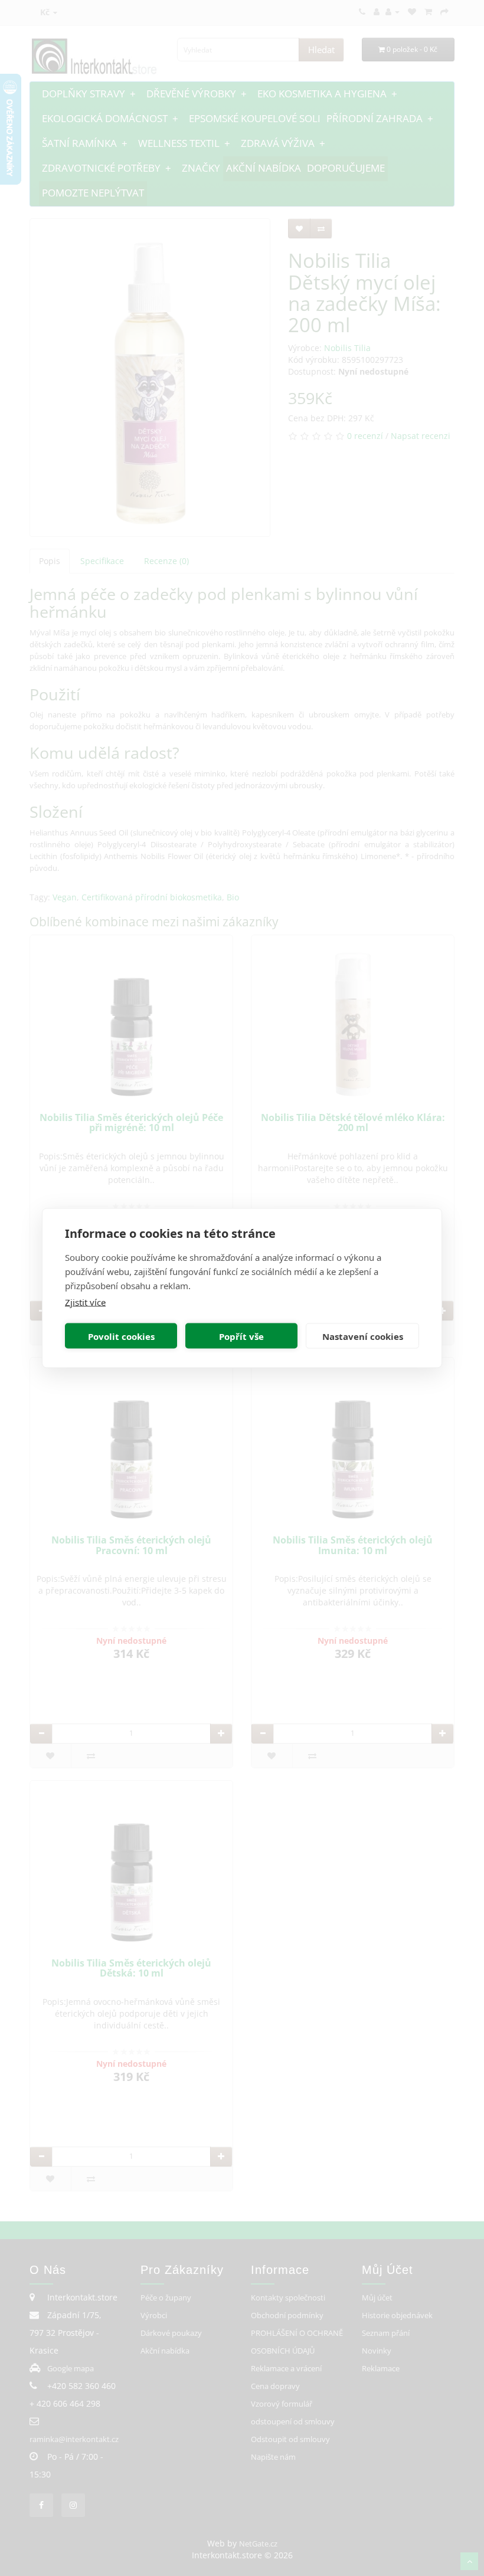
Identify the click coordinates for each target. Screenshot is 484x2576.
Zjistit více (85, 1302)
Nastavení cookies (363, 1336)
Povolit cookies (121, 1336)
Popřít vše (241, 1336)
